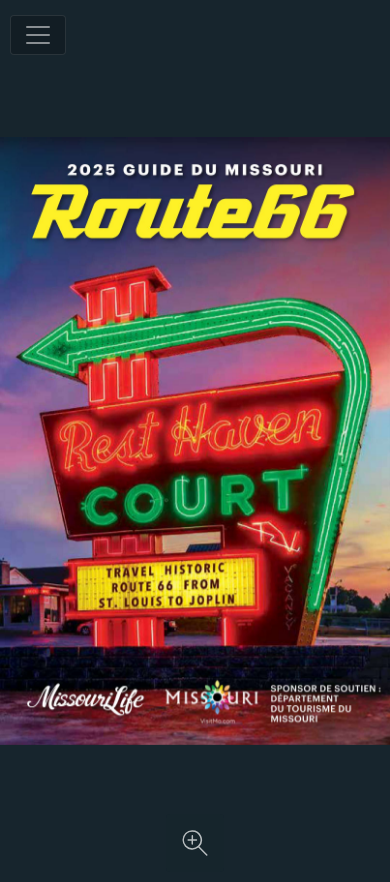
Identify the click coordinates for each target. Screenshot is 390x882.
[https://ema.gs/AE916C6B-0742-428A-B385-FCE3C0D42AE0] (218, 721)
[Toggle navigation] (38, 35)
